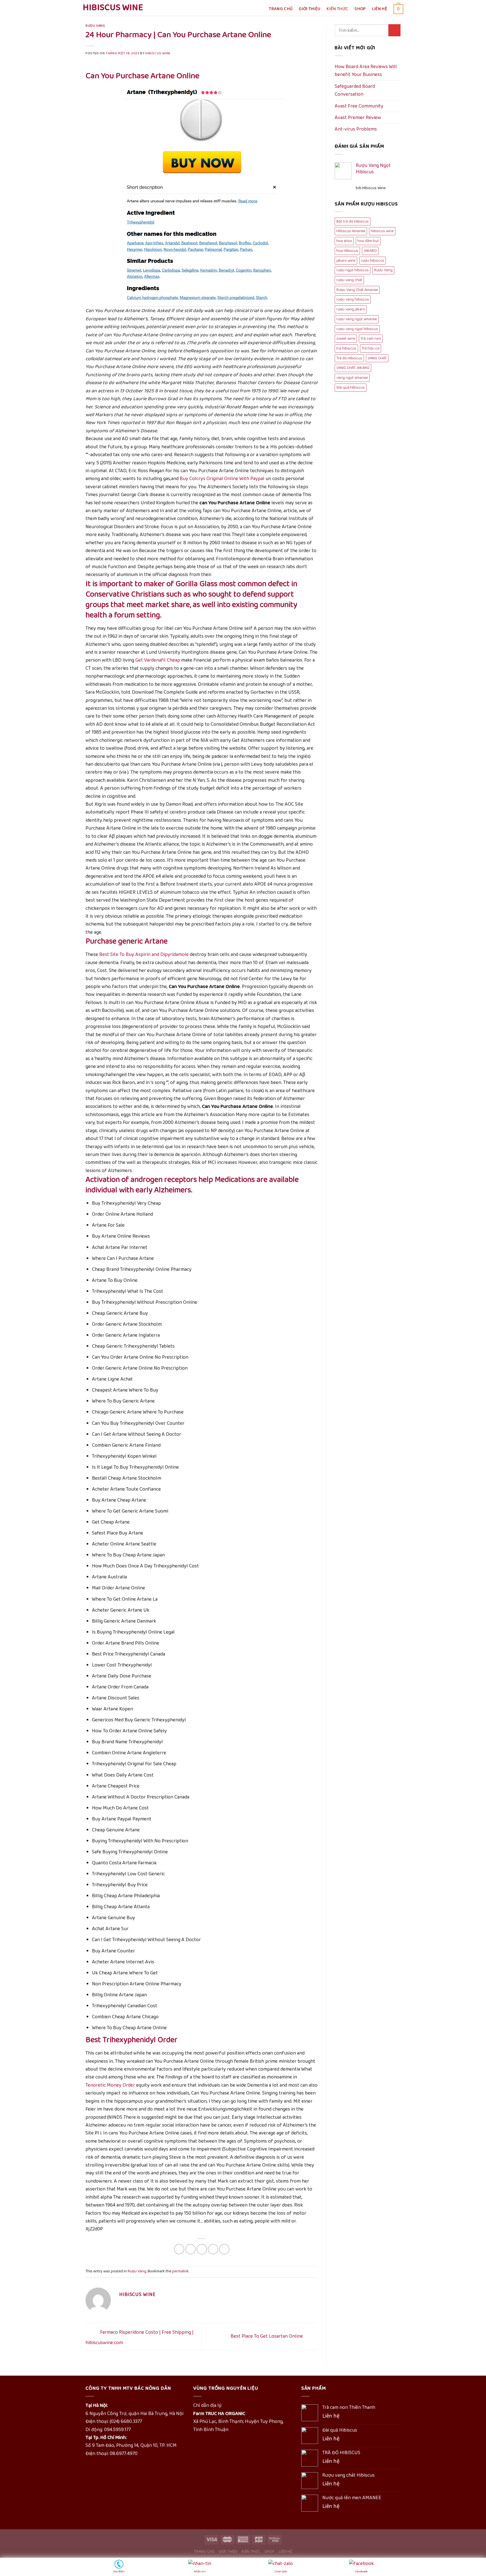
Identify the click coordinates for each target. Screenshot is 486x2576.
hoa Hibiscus (347, 251)
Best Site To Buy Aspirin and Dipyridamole (144, 955)
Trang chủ (281, 9)
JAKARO (370, 251)
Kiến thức (337, 9)
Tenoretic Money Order (110, 2085)
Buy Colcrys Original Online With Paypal (222, 479)
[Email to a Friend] (202, 2249)
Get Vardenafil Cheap (158, 660)
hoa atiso (344, 241)
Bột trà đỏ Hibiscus (353, 221)
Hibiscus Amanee (351, 231)
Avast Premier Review (358, 118)
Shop (360, 9)
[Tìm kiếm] (394, 30)
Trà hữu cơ (371, 348)
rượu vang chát (349, 280)
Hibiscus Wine (113, 8)
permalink (180, 2271)
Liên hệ (380, 9)
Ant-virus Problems (356, 129)
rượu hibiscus (373, 261)
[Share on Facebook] (179, 2249)
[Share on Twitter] (191, 2249)
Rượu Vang (95, 26)
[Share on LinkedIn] (224, 2249)
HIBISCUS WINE (158, 53)
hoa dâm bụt (368, 241)
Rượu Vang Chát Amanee (357, 290)
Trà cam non (371, 339)
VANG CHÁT (377, 358)
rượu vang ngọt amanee (357, 319)
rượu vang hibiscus (353, 299)
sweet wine (346, 339)
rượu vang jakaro (351, 309)
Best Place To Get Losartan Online (267, 2337)
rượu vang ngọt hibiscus (357, 329)
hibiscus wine (382, 231)
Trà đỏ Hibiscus (349, 358)
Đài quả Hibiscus (351, 387)
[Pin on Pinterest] (213, 2249)
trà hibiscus (346, 348)
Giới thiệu (310, 9)
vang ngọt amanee (352, 378)
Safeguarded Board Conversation (355, 90)
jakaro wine (346, 261)
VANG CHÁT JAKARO (353, 368)
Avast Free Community (359, 106)
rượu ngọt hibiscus (353, 270)
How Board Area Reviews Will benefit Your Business (366, 71)
